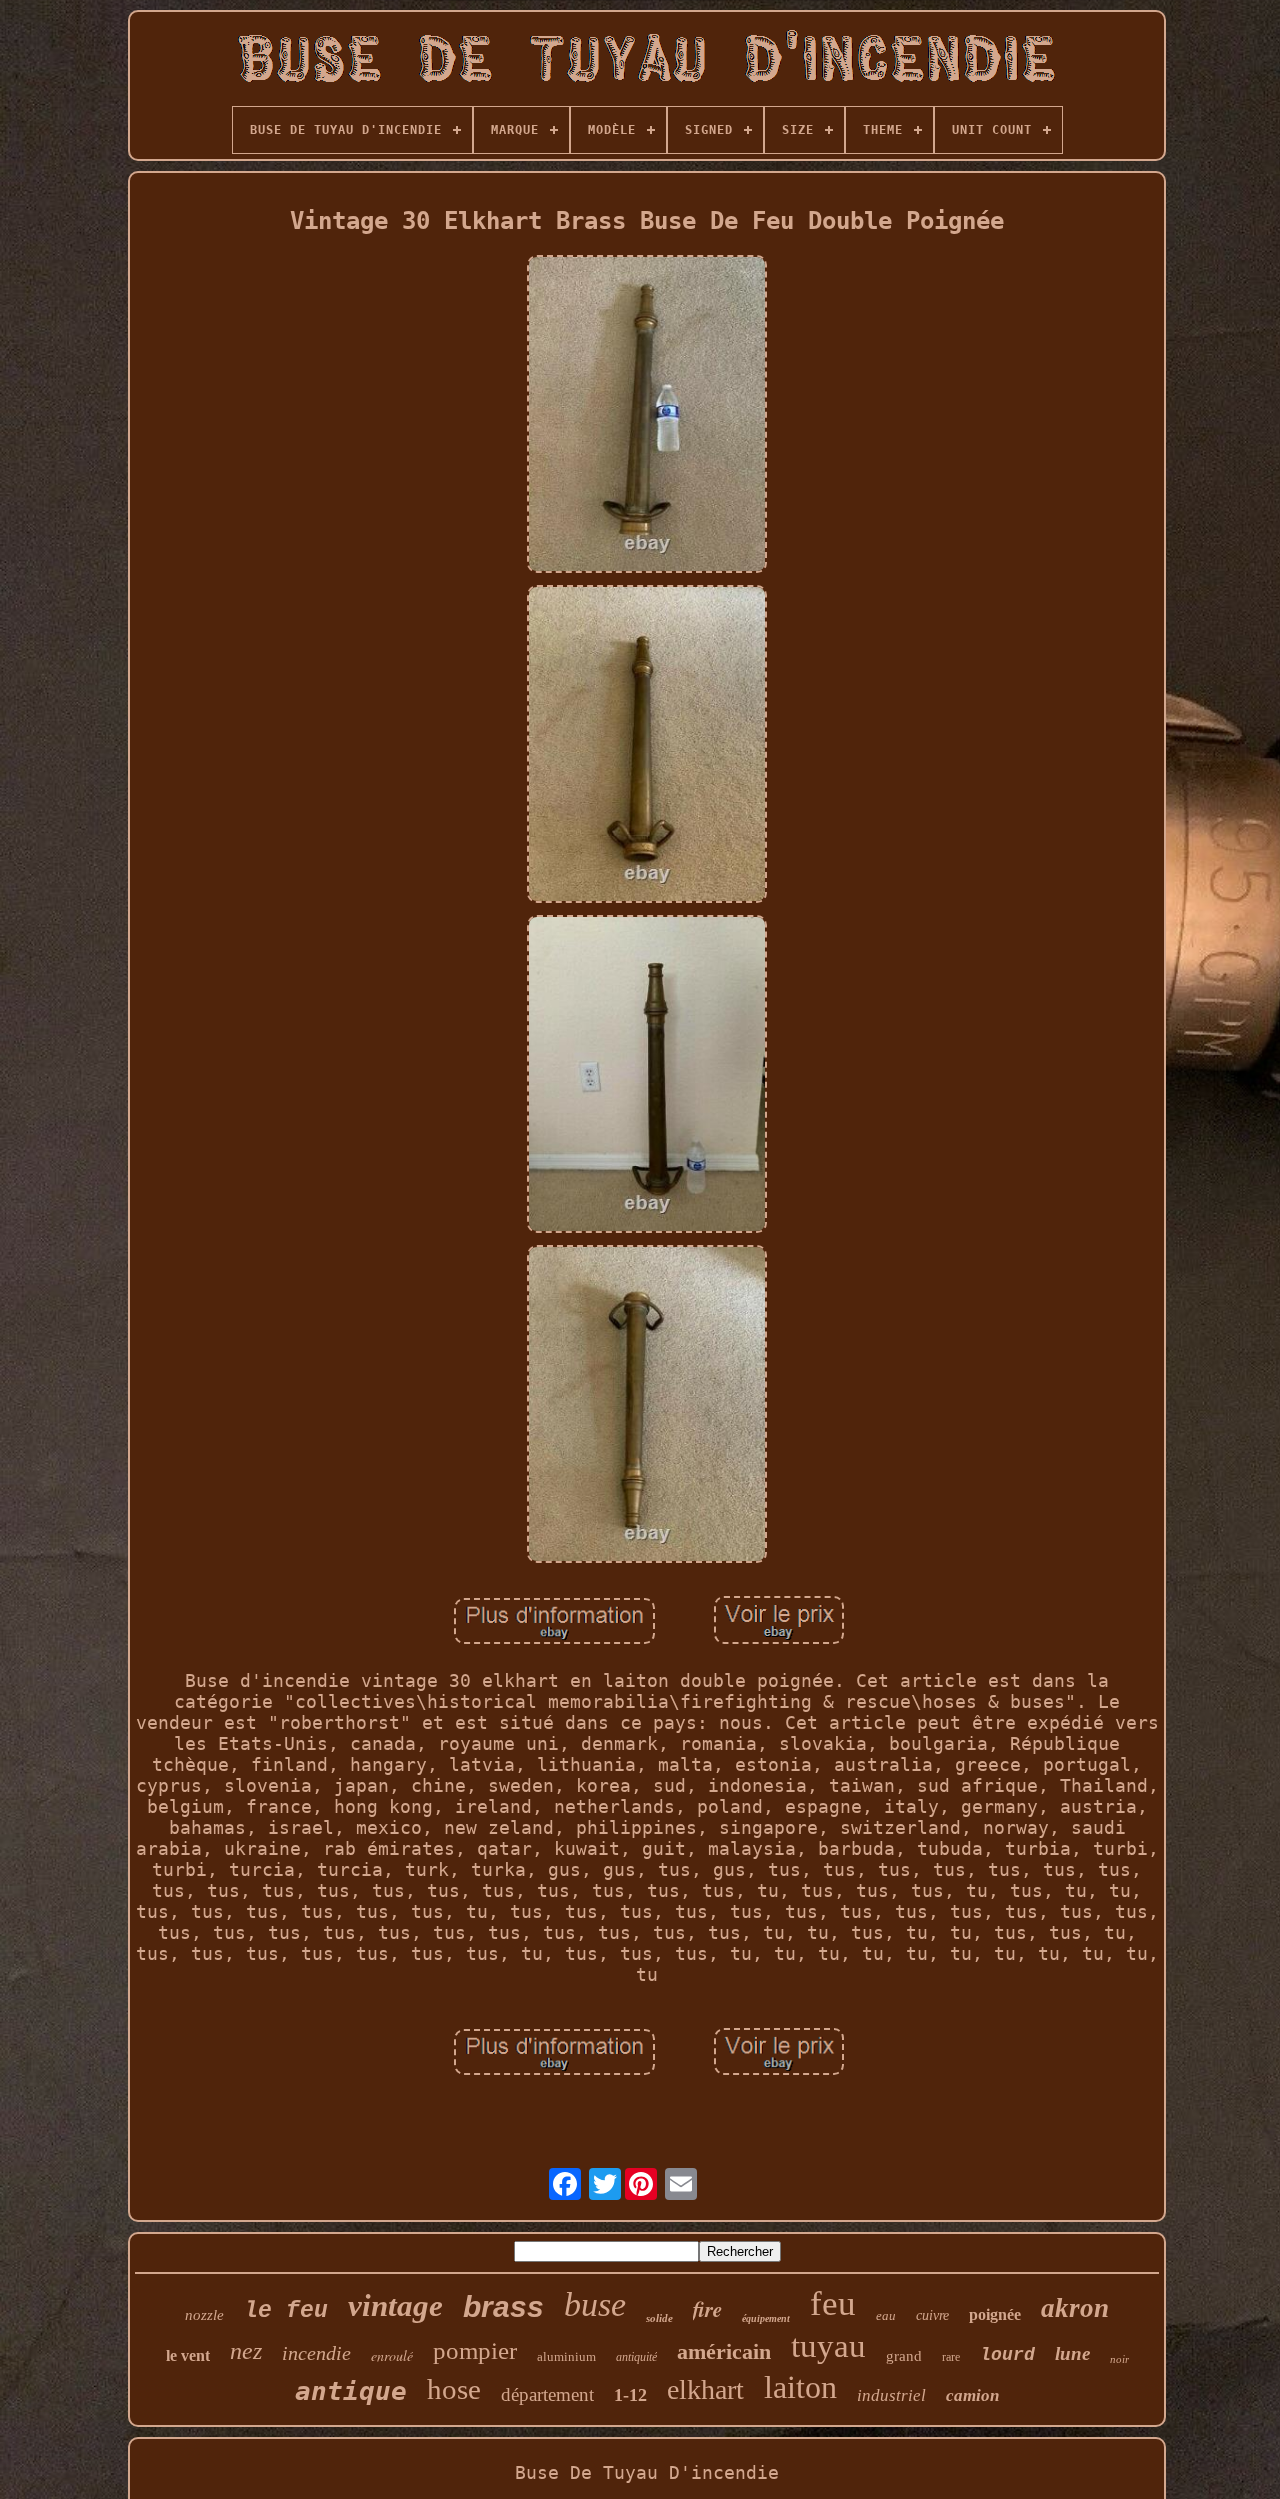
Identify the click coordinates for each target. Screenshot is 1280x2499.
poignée (995, 2314)
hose (454, 2389)
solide (659, 2318)
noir (1119, 2359)
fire (707, 2309)
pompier (475, 2350)
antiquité (636, 2357)
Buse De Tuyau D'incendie (647, 2472)
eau (886, 2315)
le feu (286, 2311)
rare (951, 2357)
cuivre (932, 2315)
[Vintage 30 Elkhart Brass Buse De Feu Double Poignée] (647, 416)
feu (833, 2303)
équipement (766, 2318)
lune (1072, 2353)
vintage (395, 2305)
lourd (1007, 2355)
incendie (316, 2353)
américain (724, 2351)
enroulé (392, 2355)
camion (972, 2395)
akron (1075, 2308)
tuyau (828, 2346)
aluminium (566, 2356)
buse (595, 2304)
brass (503, 2306)
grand (904, 2356)
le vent (188, 2355)
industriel (891, 2395)
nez (246, 2351)
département (547, 2394)
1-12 (630, 2395)
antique (351, 2391)
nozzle (204, 2315)
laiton (800, 2387)
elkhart (705, 2389)
